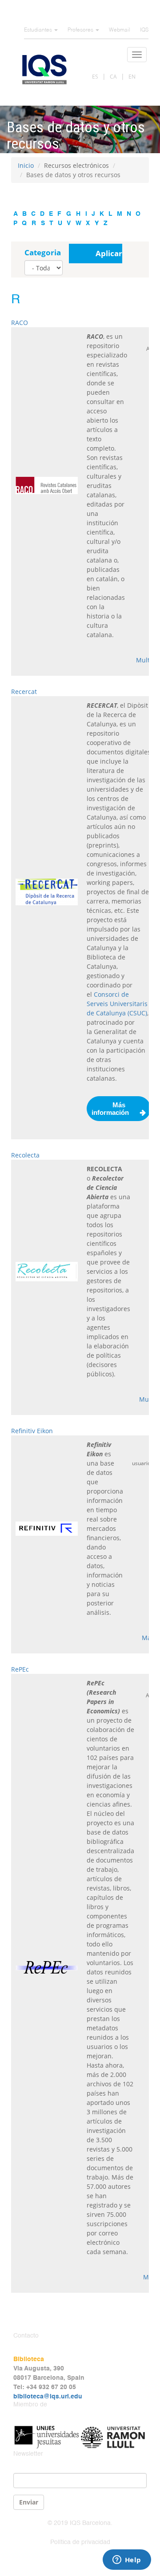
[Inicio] (44, 69)
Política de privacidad (80, 2542)
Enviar (29, 2502)
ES (95, 77)
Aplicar (109, 253)
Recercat (24, 692)
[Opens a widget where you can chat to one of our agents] (127, 2560)
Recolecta (25, 1155)
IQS (144, 30)
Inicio (26, 165)
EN (132, 77)
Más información (110, 1109)
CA (113, 77)
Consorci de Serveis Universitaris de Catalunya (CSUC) (117, 1004)
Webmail (120, 30)
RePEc (20, 1669)
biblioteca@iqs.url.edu (48, 2397)
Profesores (81, 30)
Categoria (43, 252)
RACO (20, 323)
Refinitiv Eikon (32, 1431)
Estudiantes (39, 30)
